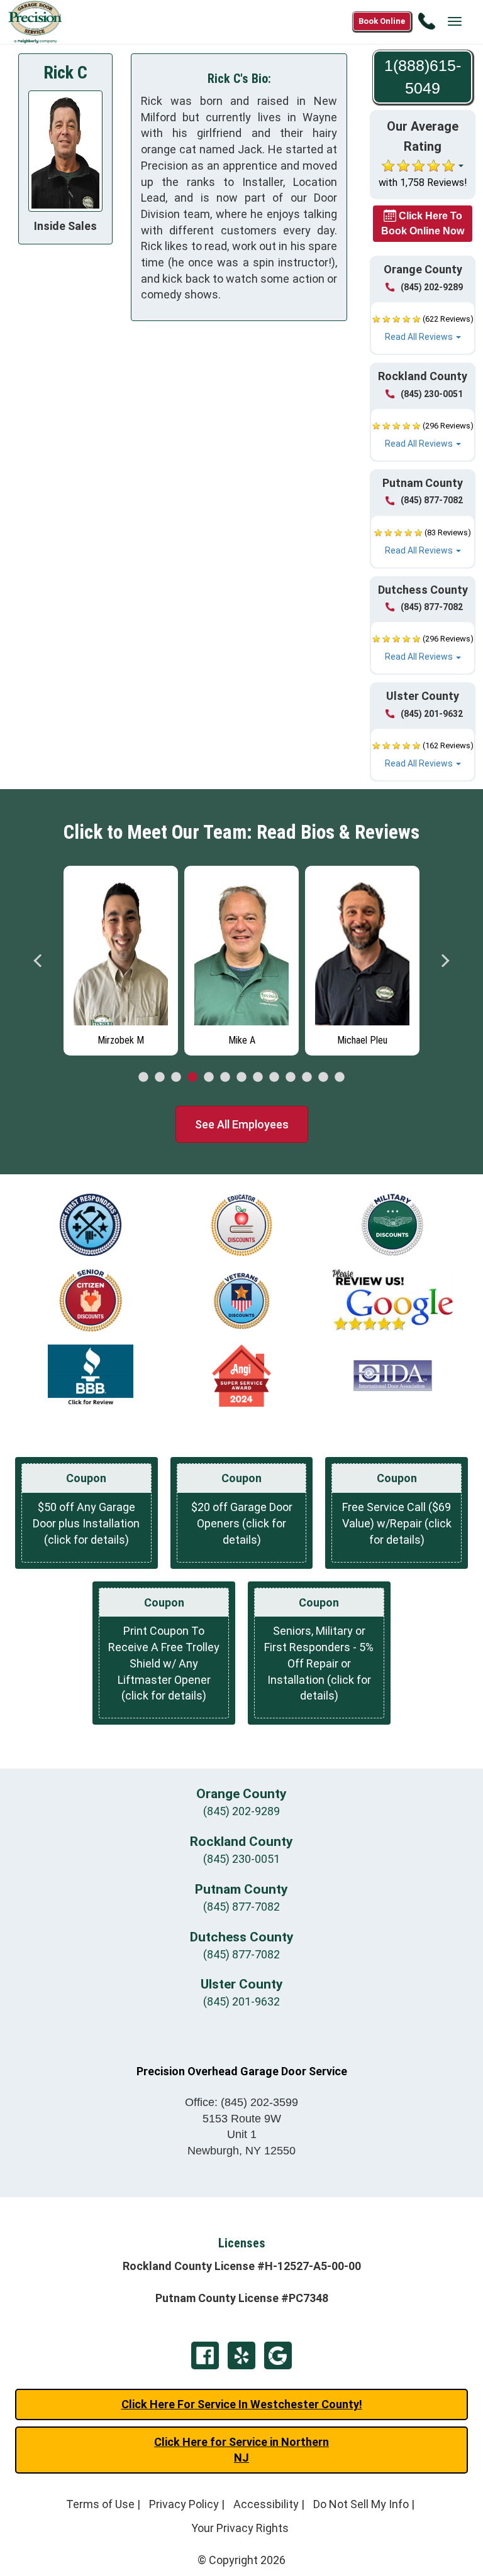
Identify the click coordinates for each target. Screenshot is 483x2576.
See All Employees (242, 1124)
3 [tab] (176, 1078)
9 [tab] (274, 1078)
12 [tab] (323, 1078)
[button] (423, 328)
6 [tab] (225, 1078)
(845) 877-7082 (432, 500)
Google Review (278, 2355)
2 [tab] (160, 1078)
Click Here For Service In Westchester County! (242, 2404)
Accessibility (266, 2504)
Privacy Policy (184, 2504)
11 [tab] (307, 1078)
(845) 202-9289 (432, 287)
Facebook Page (205, 2355)
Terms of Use (100, 2504)
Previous (38, 961)
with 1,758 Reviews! (423, 183)
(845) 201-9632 (432, 714)
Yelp (241, 2355)
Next (445, 961)
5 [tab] (209, 1078)
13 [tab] (340, 1078)
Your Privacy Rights (240, 2528)
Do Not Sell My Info (361, 2504)
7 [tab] (241, 1078)
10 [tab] (291, 1078)
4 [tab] (192, 1078)
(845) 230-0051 (432, 394)
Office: (241, 2102)
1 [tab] (143, 1078)
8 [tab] (258, 1078)
